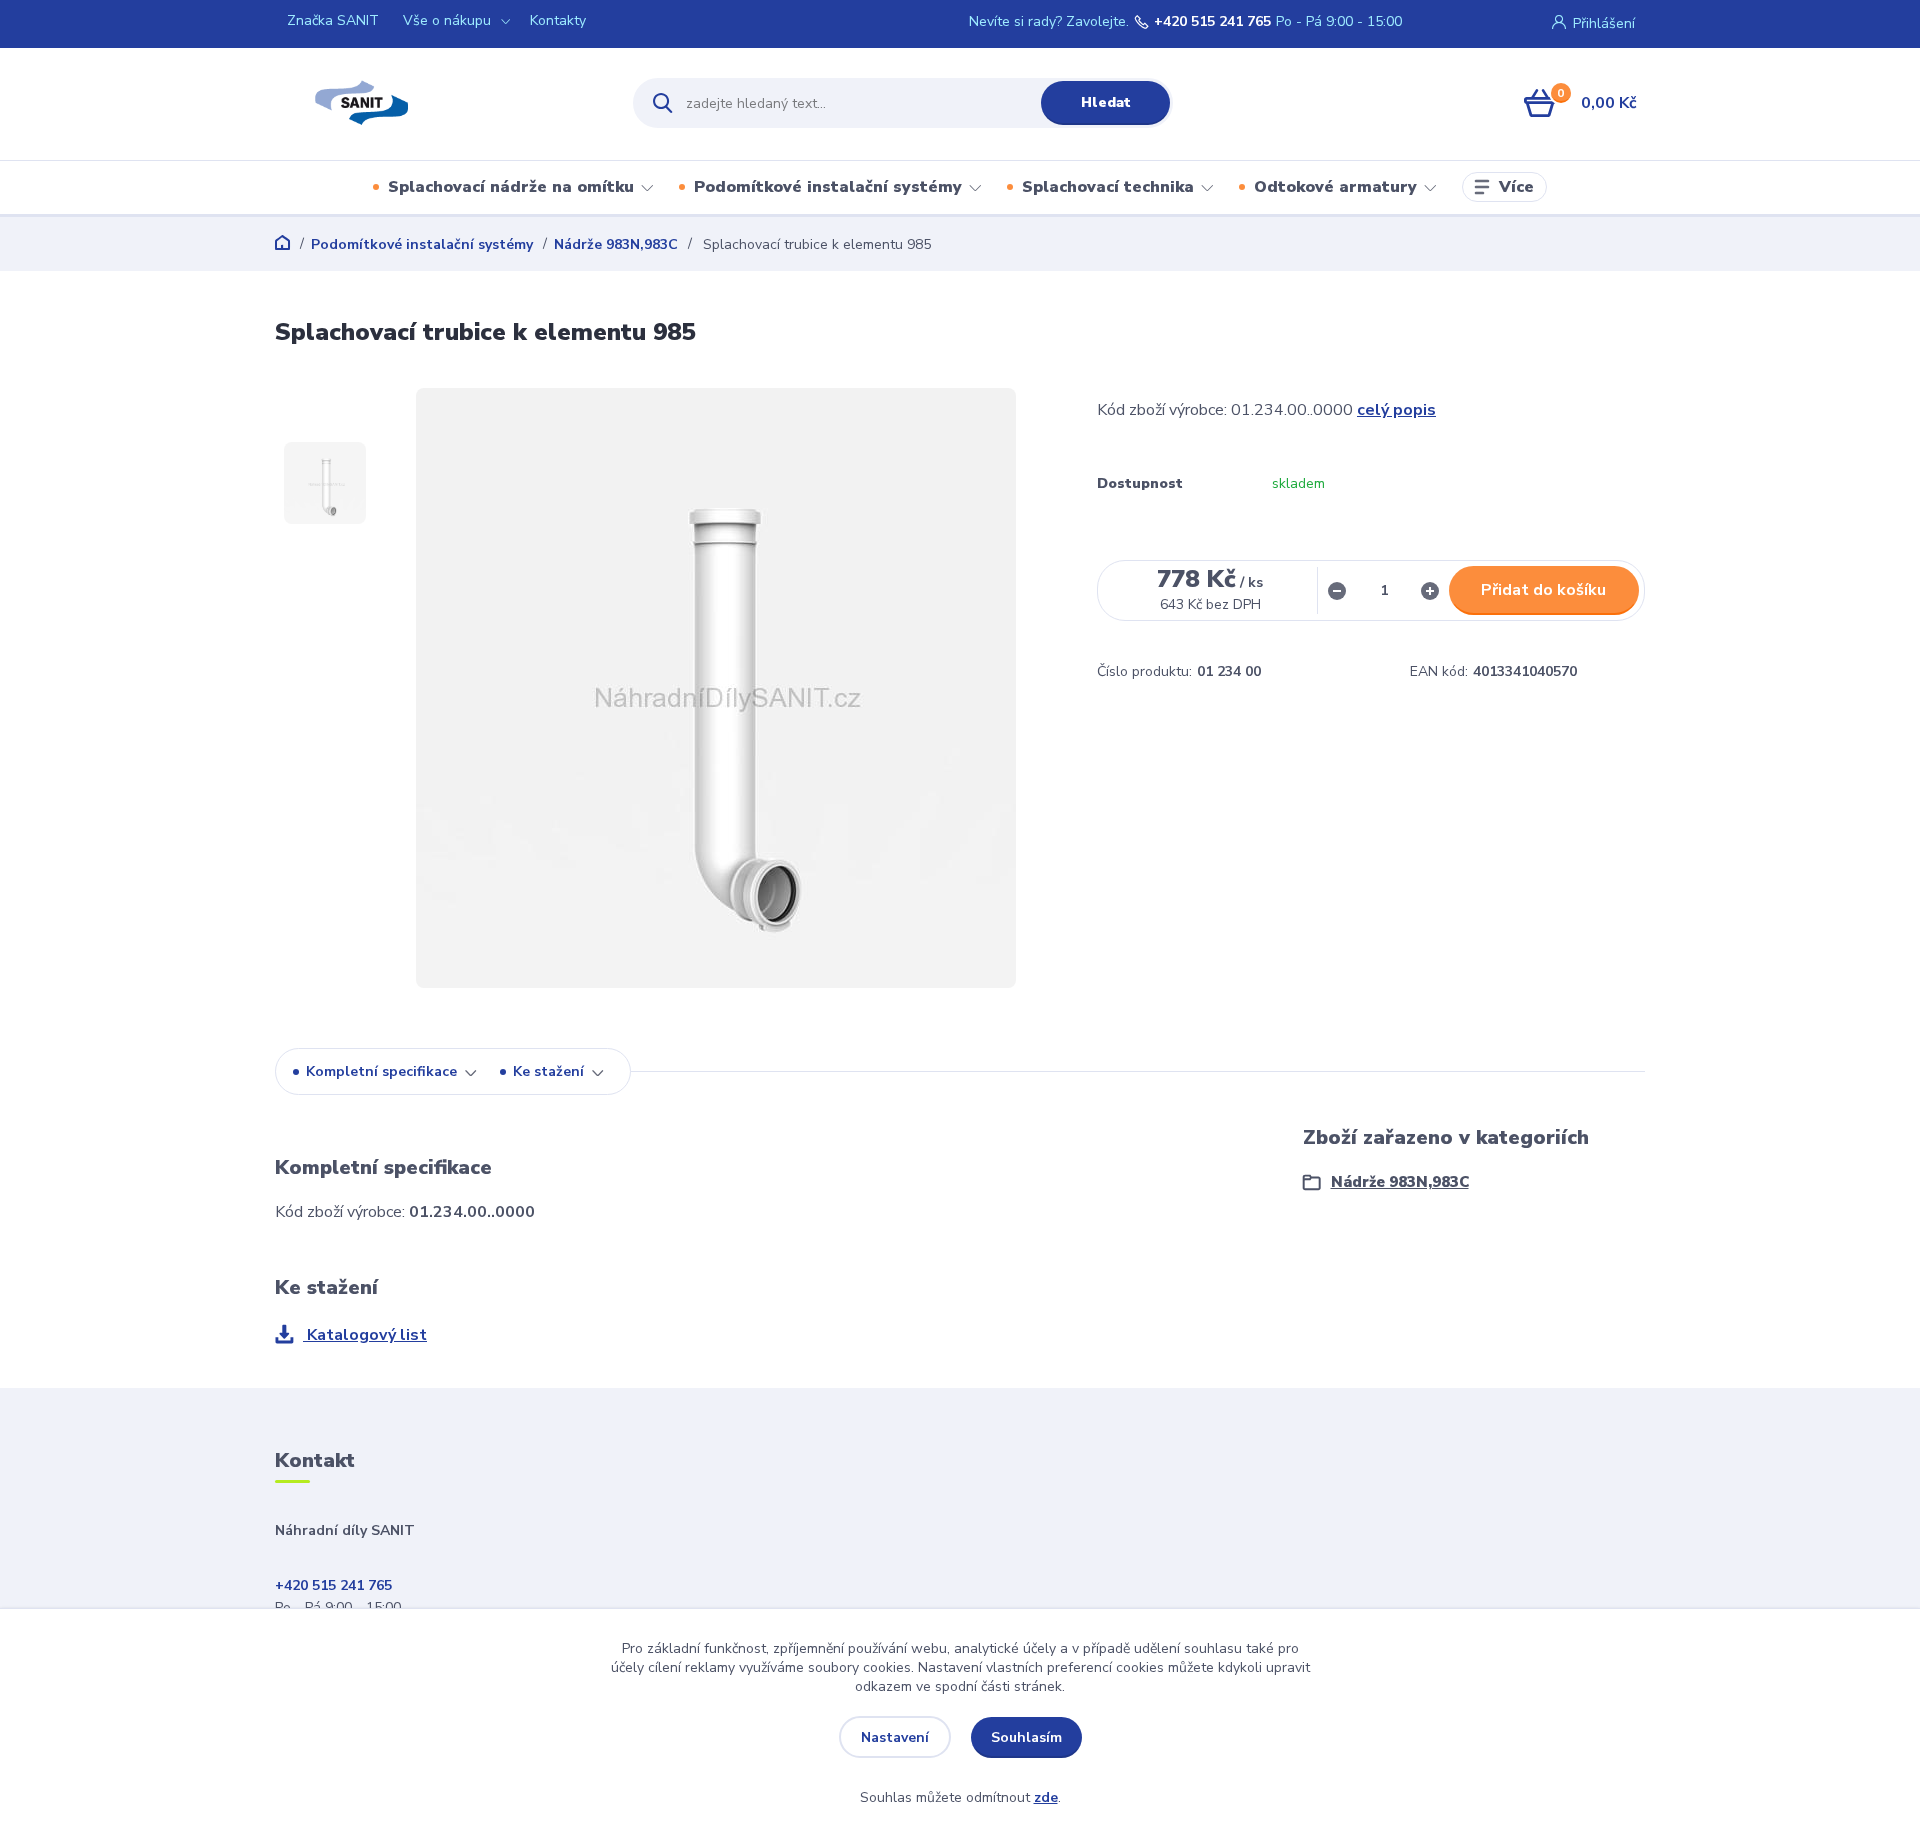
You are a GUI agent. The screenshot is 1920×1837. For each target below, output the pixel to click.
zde (1046, 1797)
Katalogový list (365, 1335)
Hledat (1106, 102)
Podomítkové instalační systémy (828, 187)
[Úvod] (436, 103)
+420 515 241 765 (1212, 22)
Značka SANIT (333, 20)
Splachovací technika (1108, 187)
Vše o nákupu (447, 20)
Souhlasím (1026, 1737)
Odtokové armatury (1335, 187)
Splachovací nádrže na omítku (511, 187)
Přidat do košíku (1543, 590)
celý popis (1396, 410)
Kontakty (558, 20)
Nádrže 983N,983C (616, 244)
